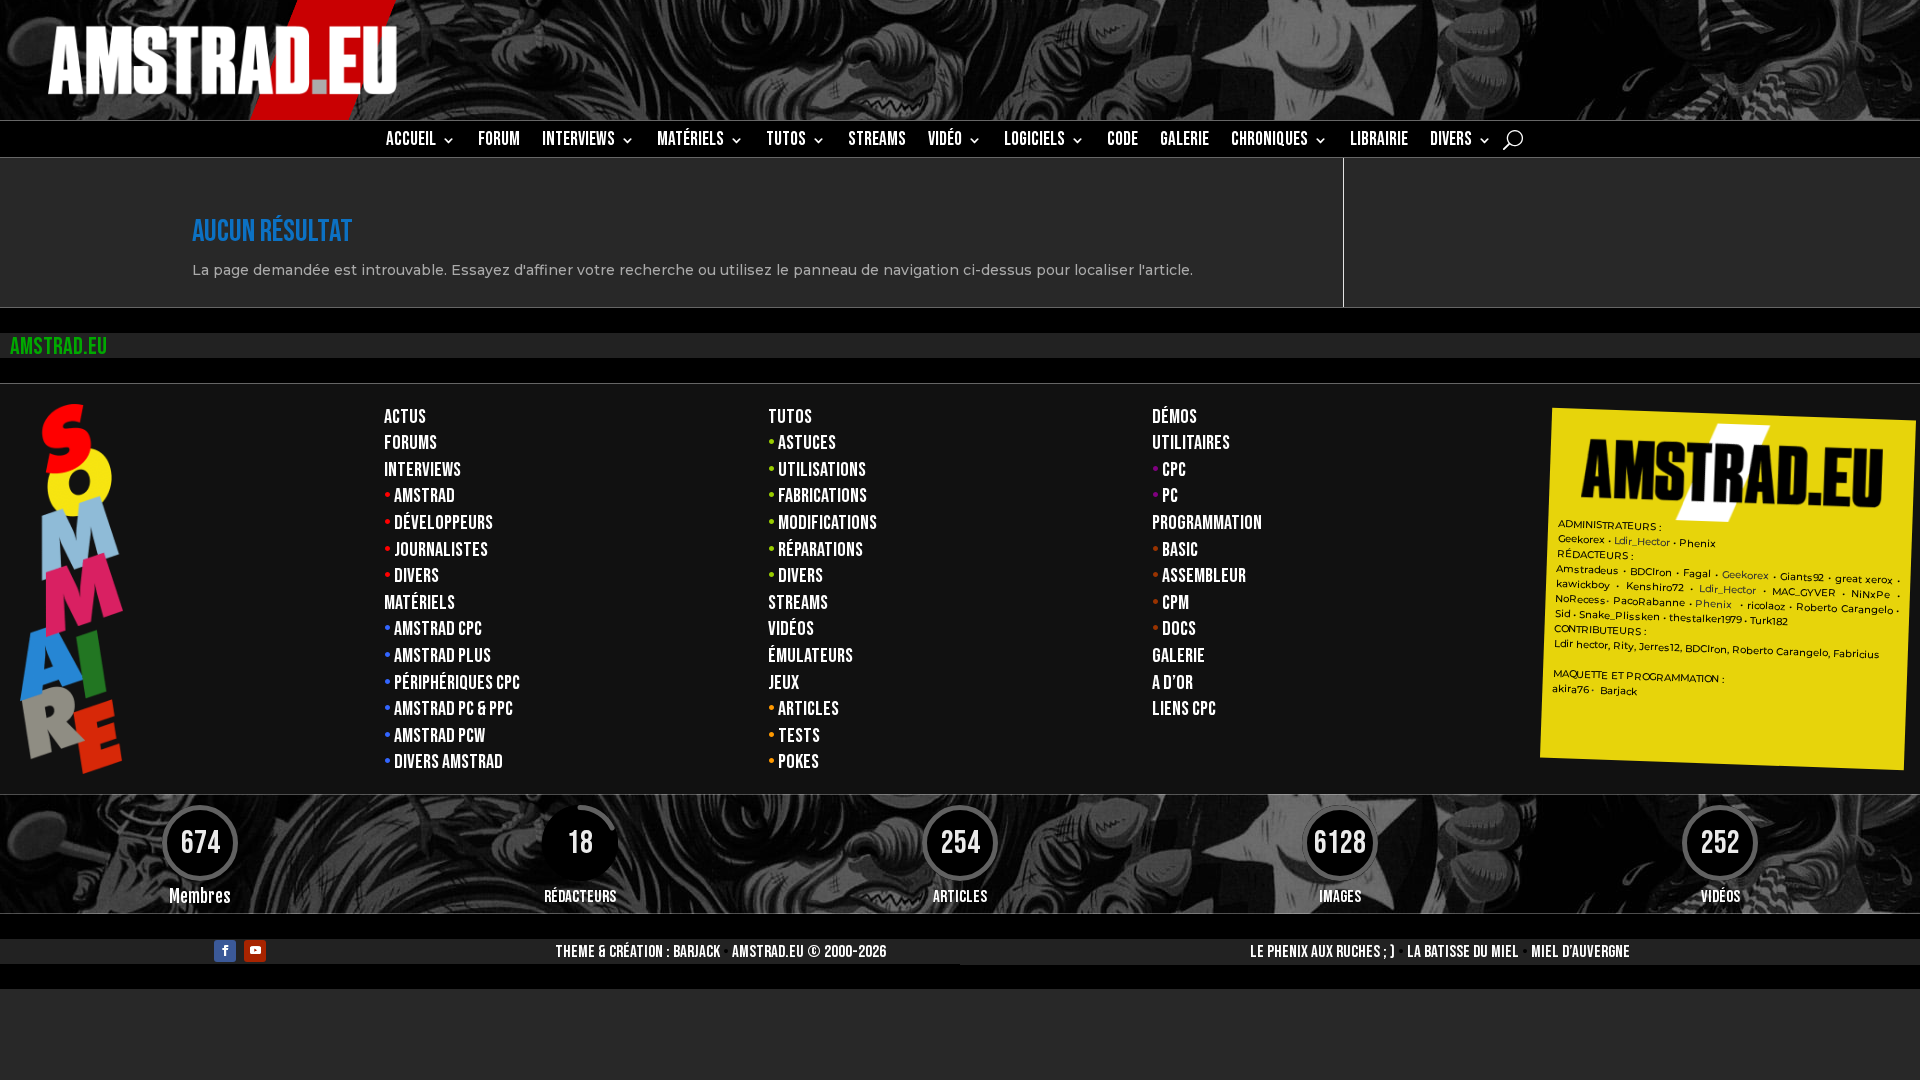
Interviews (422, 470)
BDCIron (1651, 571)
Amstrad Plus (442, 656)
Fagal (1697, 573)
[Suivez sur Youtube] (255, 951)
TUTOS (786, 142)
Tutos (790, 417)
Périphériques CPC (457, 683)
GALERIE (1184, 142)
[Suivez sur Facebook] (225, 951)
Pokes (798, 762)
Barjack (696, 952)
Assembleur (1204, 576)
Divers (1451, 142)
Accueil (411, 142)
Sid (1562, 614)
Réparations (820, 550)
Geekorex (1582, 539)
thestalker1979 (1705, 619)
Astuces (807, 443)
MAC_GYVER (1804, 591)
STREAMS (877, 142)
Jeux (783, 683)
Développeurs (443, 523)
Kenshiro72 (1654, 586)
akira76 (1570, 689)
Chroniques (1269, 142)
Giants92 (1802, 576)
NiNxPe (1870, 594)
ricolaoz (1765, 605)
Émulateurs (810, 656)
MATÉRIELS (690, 142)
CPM (1175, 603)
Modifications (827, 523)
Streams (798, 603)
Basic (1180, 550)
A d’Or (1172, 683)
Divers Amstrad (448, 762)
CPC (1174, 470)
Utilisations (822, 470)
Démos (1174, 417)
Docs (1179, 629)
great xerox (1863, 578)
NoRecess (1580, 599)
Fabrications (822, 496)
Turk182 (1769, 620)
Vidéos (791, 629)
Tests (799, 736)
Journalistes (441, 550)
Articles (808, 709)
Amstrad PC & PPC (453, 709)
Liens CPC (1184, 709)
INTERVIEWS (578, 142)
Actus (405, 417)
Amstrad (424, 496)
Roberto (1816, 607)
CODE (1122, 142)
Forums (410, 443)
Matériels (419, 603)
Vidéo (945, 142)
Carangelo (1865, 608)
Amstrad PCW (439, 736)
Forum (499, 142)
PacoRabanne (1649, 602)
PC (1170, 496)
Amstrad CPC (438, 629)
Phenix (1697, 543)
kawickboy (1583, 584)
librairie (1379, 142)
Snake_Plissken (1619, 615)
